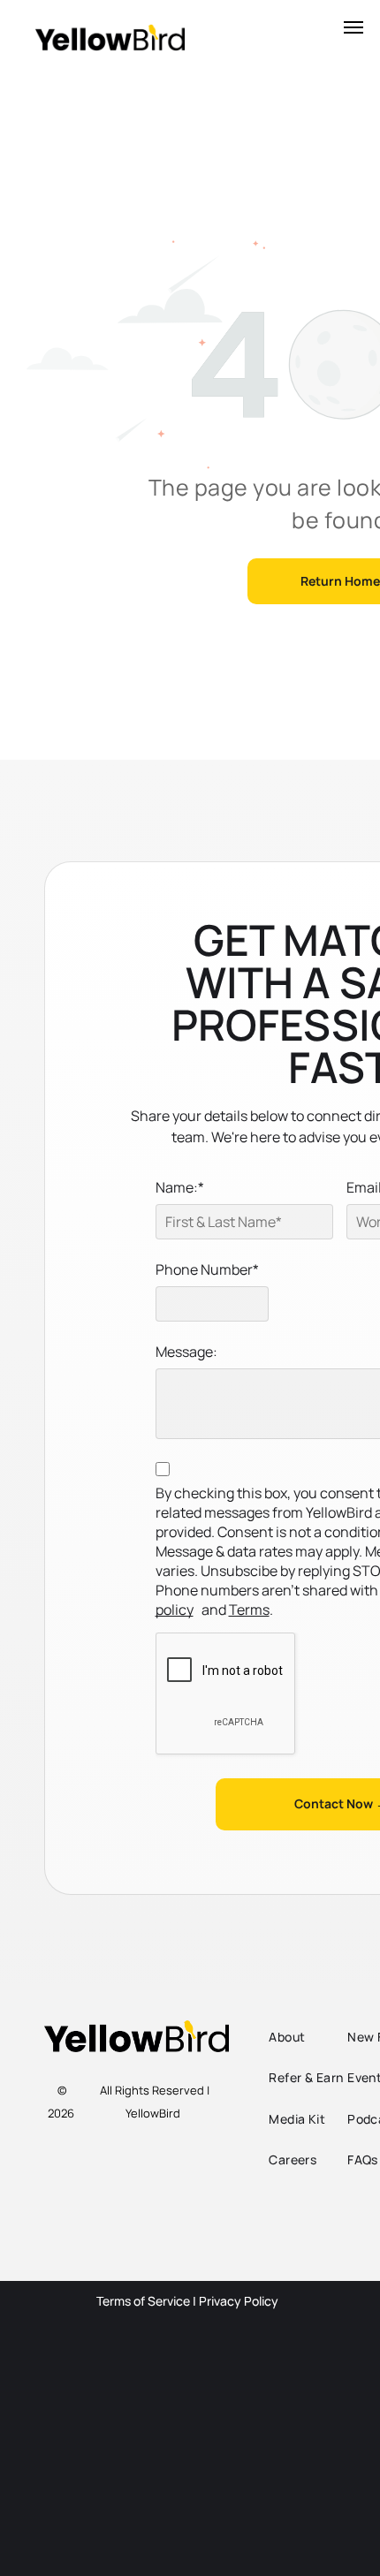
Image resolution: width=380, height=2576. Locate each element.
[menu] (353, 27)
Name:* (180, 1187)
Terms (249, 1610)
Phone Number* (207, 1269)
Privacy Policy (239, 2301)
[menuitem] (319, 2037)
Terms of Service (143, 2301)
